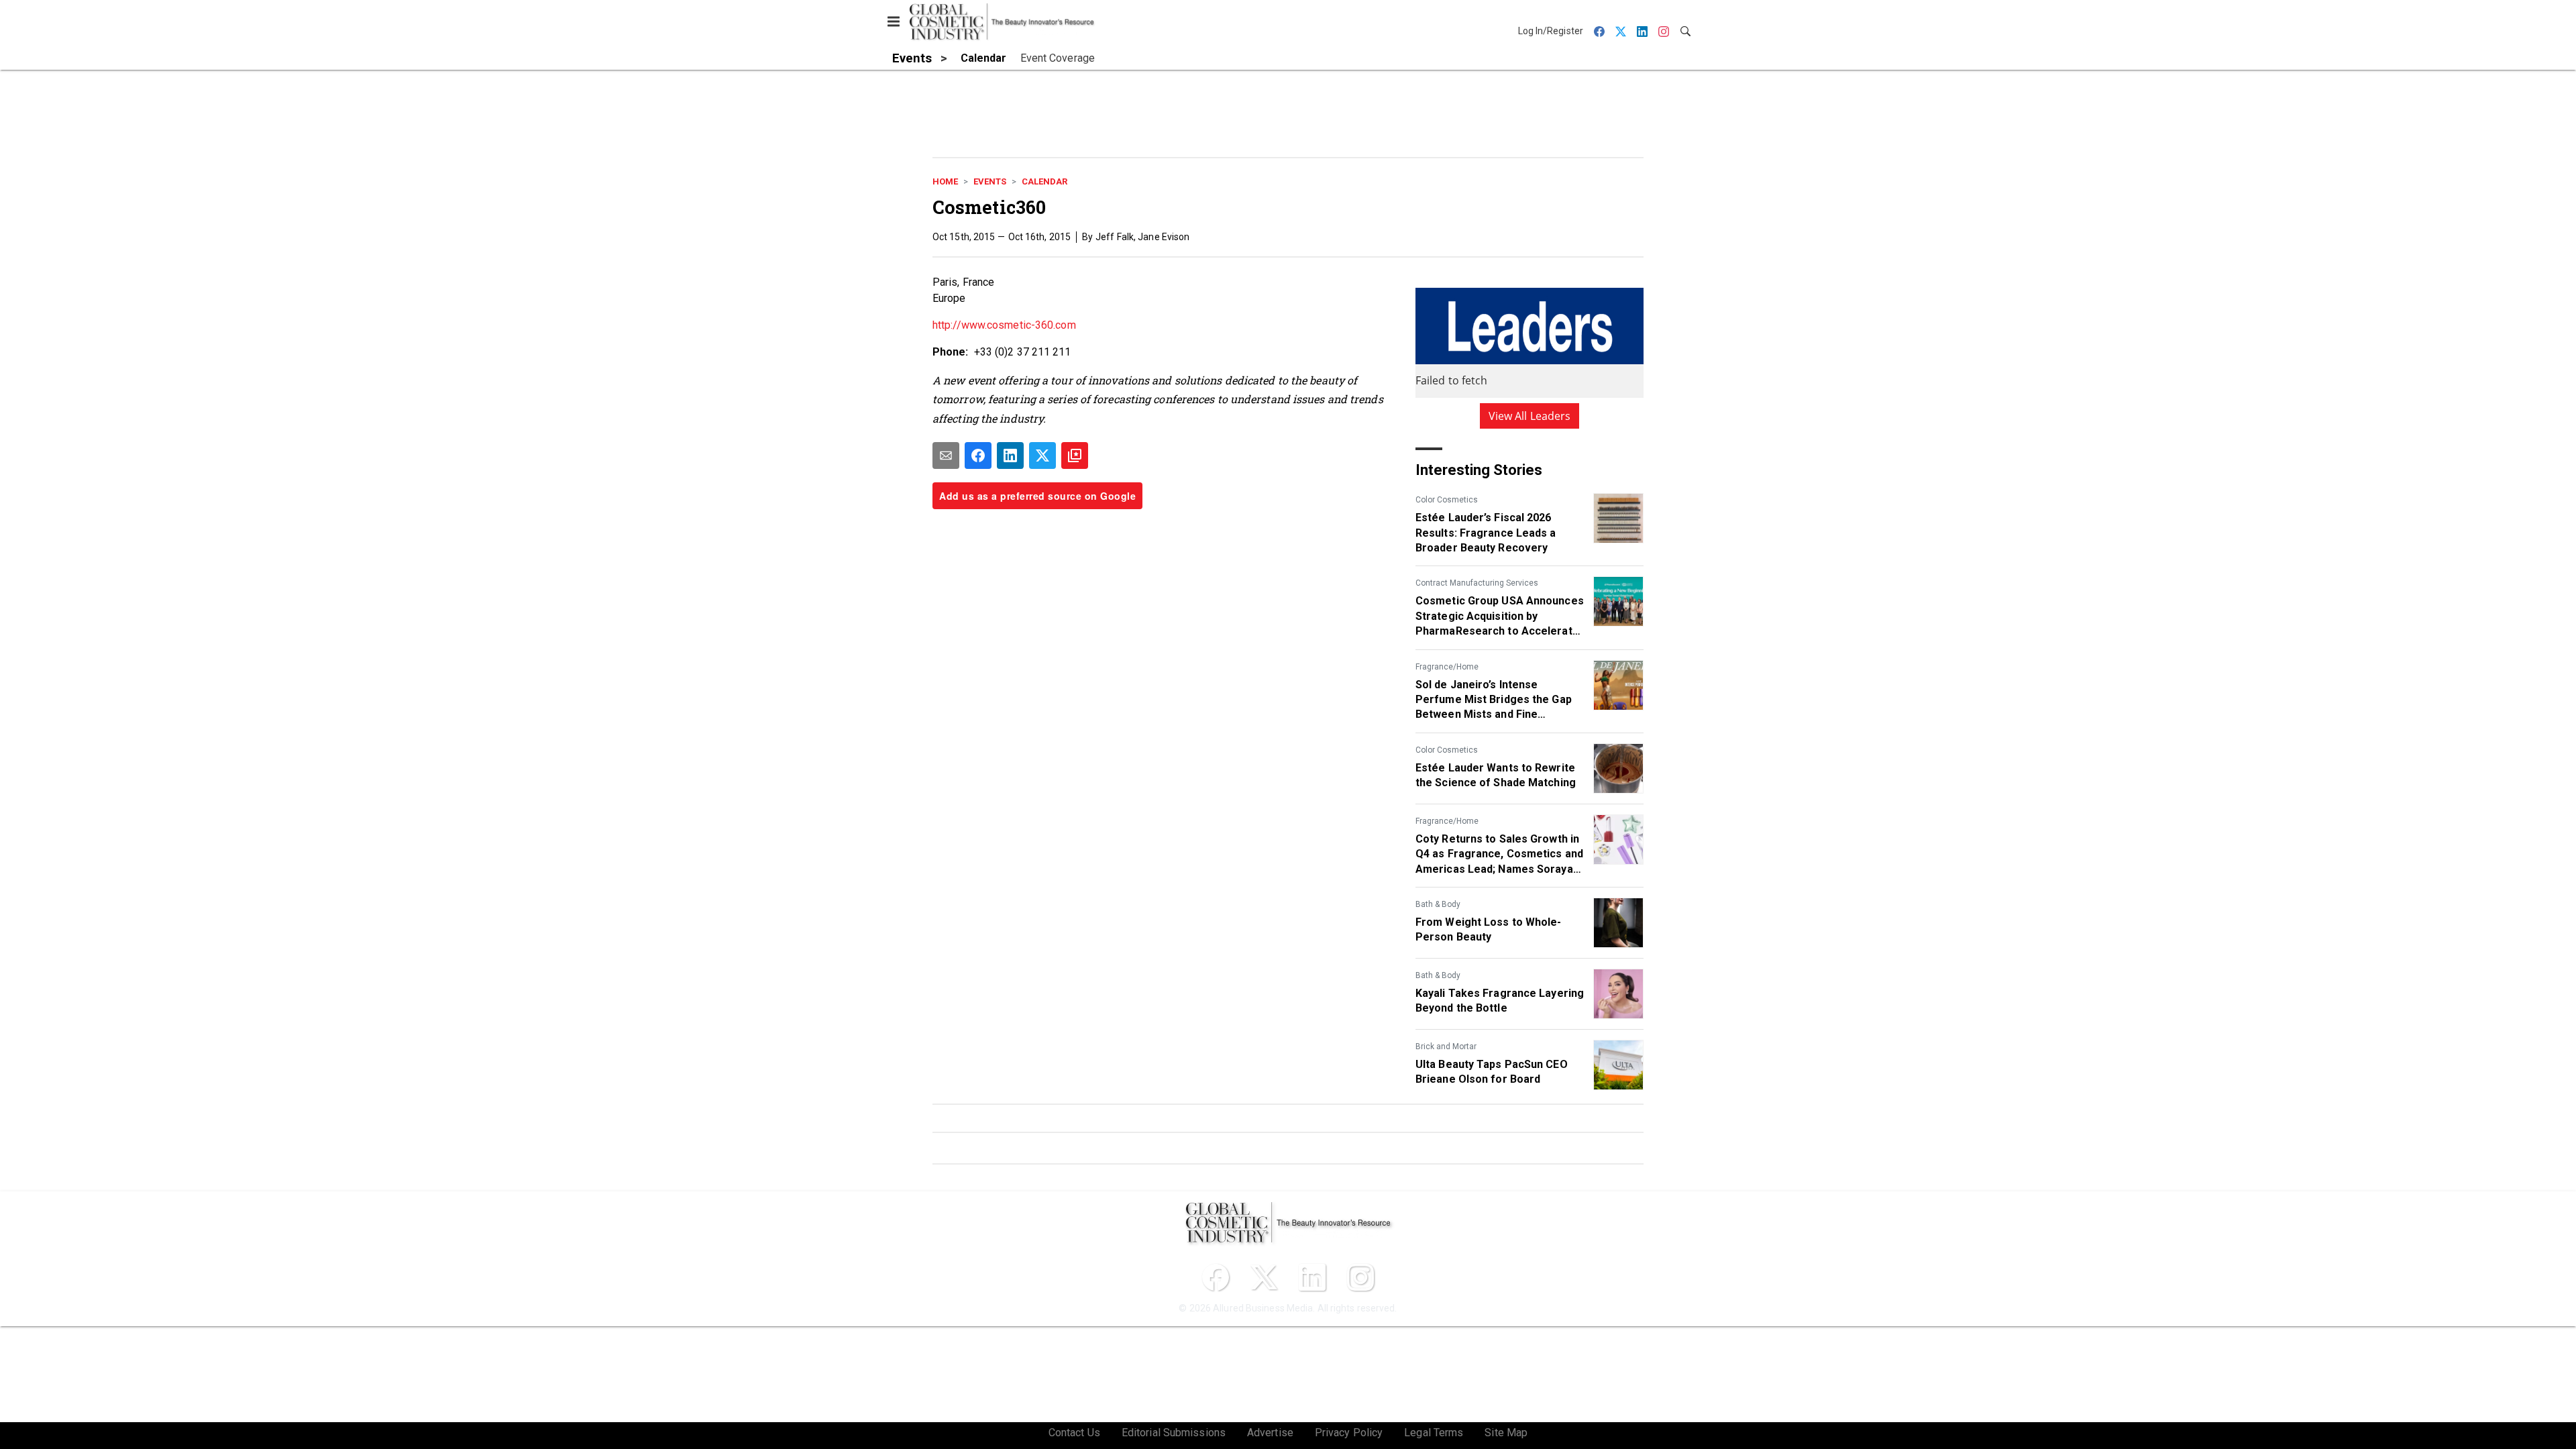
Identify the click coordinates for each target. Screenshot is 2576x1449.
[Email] (946, 455)
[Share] (978, 455)
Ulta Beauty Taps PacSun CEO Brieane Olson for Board (1492, 1072)
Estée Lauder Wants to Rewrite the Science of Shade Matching (1496, 775)
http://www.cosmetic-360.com (1004, 325)
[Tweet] (1042, 455)
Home (945, 181)
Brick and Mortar (1446, 1046)
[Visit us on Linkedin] (1312, 1277)
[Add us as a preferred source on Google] (1075, 455)
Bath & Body (1438, 904)
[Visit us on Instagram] (1360, 1277)
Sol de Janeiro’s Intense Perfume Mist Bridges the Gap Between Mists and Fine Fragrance (1494, 700)
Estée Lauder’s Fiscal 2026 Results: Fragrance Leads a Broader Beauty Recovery (1486, 533)
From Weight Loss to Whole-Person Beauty (1489, 929)
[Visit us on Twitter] (1264, 1277)
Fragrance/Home (1447, 667)
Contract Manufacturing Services (1477, 583)
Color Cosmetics (1447, 500)
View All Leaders (1530, 416)
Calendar (1044, 181)
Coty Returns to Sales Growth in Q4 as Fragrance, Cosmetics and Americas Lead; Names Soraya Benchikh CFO (1499, 855)
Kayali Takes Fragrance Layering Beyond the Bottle (1500, 1001)
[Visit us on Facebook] (1216, 1277)
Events (990, 181)
